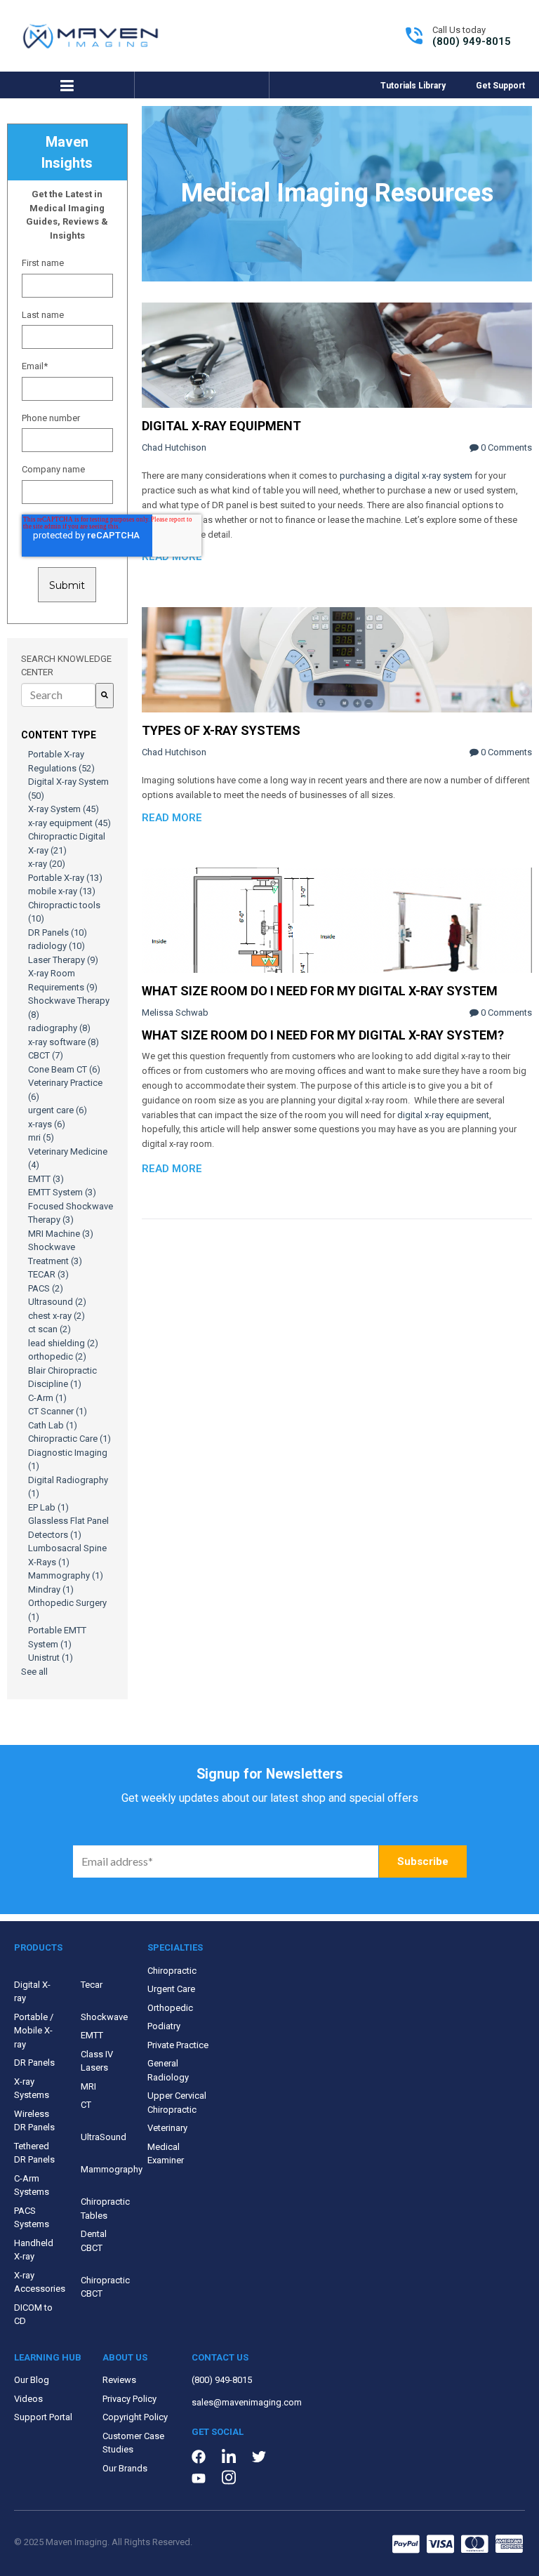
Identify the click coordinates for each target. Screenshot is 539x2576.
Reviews (119, 2380)
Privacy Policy (129, 2399)
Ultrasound (57, 1302)
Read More (172, 557)
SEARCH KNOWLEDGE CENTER (66, 666)
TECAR (48, 1274)
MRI (88, 2086)
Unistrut (51, 1658)
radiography (59, 1028)
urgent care (58, 1110)
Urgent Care (171, 1989)
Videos (28, 2399)
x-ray (47, 864)
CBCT (46, 1055)
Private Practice (178, 2045)
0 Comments (505, 447)
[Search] (105, 696)
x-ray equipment (69, 823)
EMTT (46, 1179)
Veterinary (167, 2128)
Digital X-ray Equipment (221, 426)
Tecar (92, 1985)
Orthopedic (170, 2008)
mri (41, 1137)
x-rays (47, 1124)
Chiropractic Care (69, 1439)
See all (34, 1672)
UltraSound (104, 2137)
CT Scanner (58, 1411)
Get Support (500, 86)
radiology (56, 946)
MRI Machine (61, 1234)
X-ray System (64, 809)
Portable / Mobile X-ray (34, 2031)
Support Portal (43, 2417)
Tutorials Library (413, 86)
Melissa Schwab (175, 1013)
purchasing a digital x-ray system (406, 476)
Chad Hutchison (174, 447)
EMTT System (62, 1192)
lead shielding (63, 1343)
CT (86, 2105)
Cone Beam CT (64, 1069)
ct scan (49, 1329)
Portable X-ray (65, 878)
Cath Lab (53, 1425)
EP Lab (48, 1507)
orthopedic (57, 1356)
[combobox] (58, 695)
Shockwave (104, 2017)
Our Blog (32, 2380)
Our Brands (125, 2468)
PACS (46, 1288)
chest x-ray (56, 1316)
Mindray (51, 1589)
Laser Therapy (63, 960)
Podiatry (164, 2026)
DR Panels (58, 932)
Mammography (66, 1575)
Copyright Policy (135, 2417)
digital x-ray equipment (443, 1115)
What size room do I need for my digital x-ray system (320, 991)
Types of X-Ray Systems (221, 730)
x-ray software (64, 1042)
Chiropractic (172, 1971)
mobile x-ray (62, 891)
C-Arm (47, 1398)
